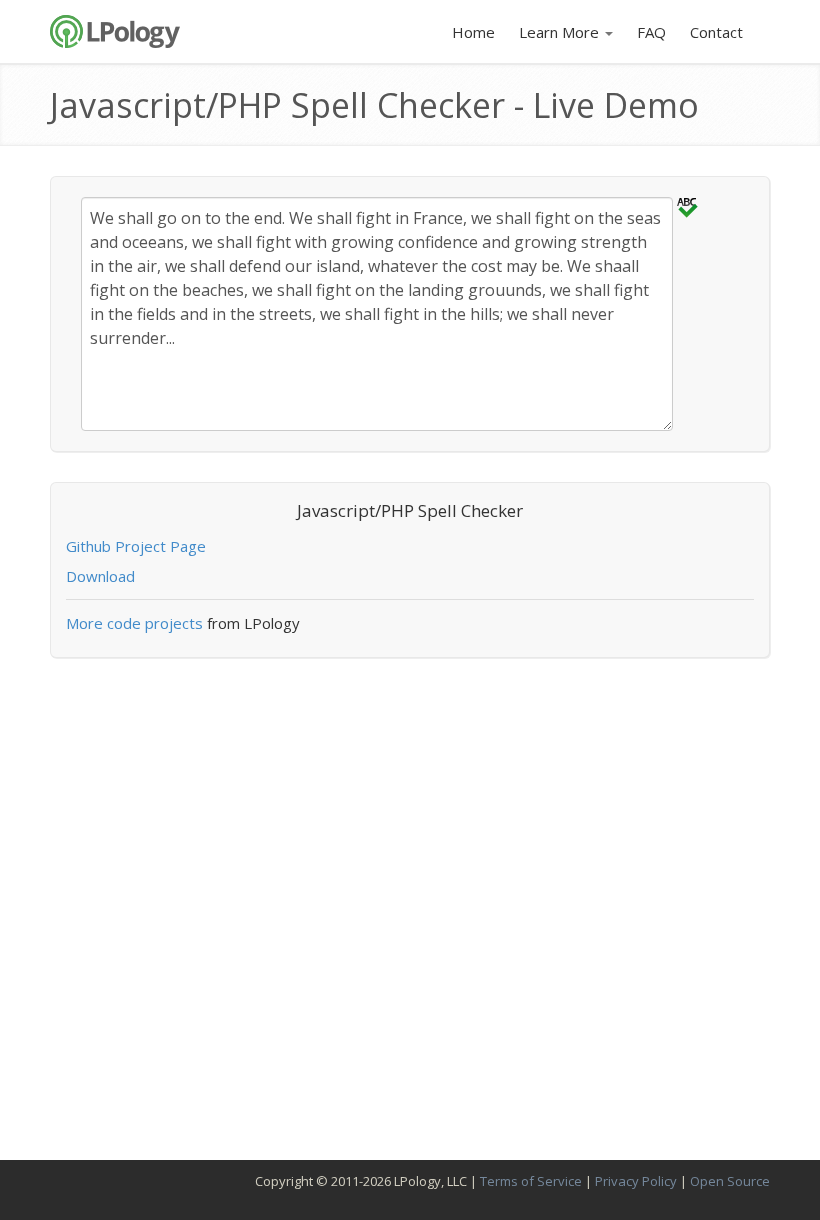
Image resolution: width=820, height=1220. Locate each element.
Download (100, 576)
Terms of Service (531, 1181)
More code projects (134, 623)
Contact (716, 32)
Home (473, 32)
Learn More (561, 32)
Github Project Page (136, 546)
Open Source (730, 1181)
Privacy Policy (636, 1181)
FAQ (651, 32)
